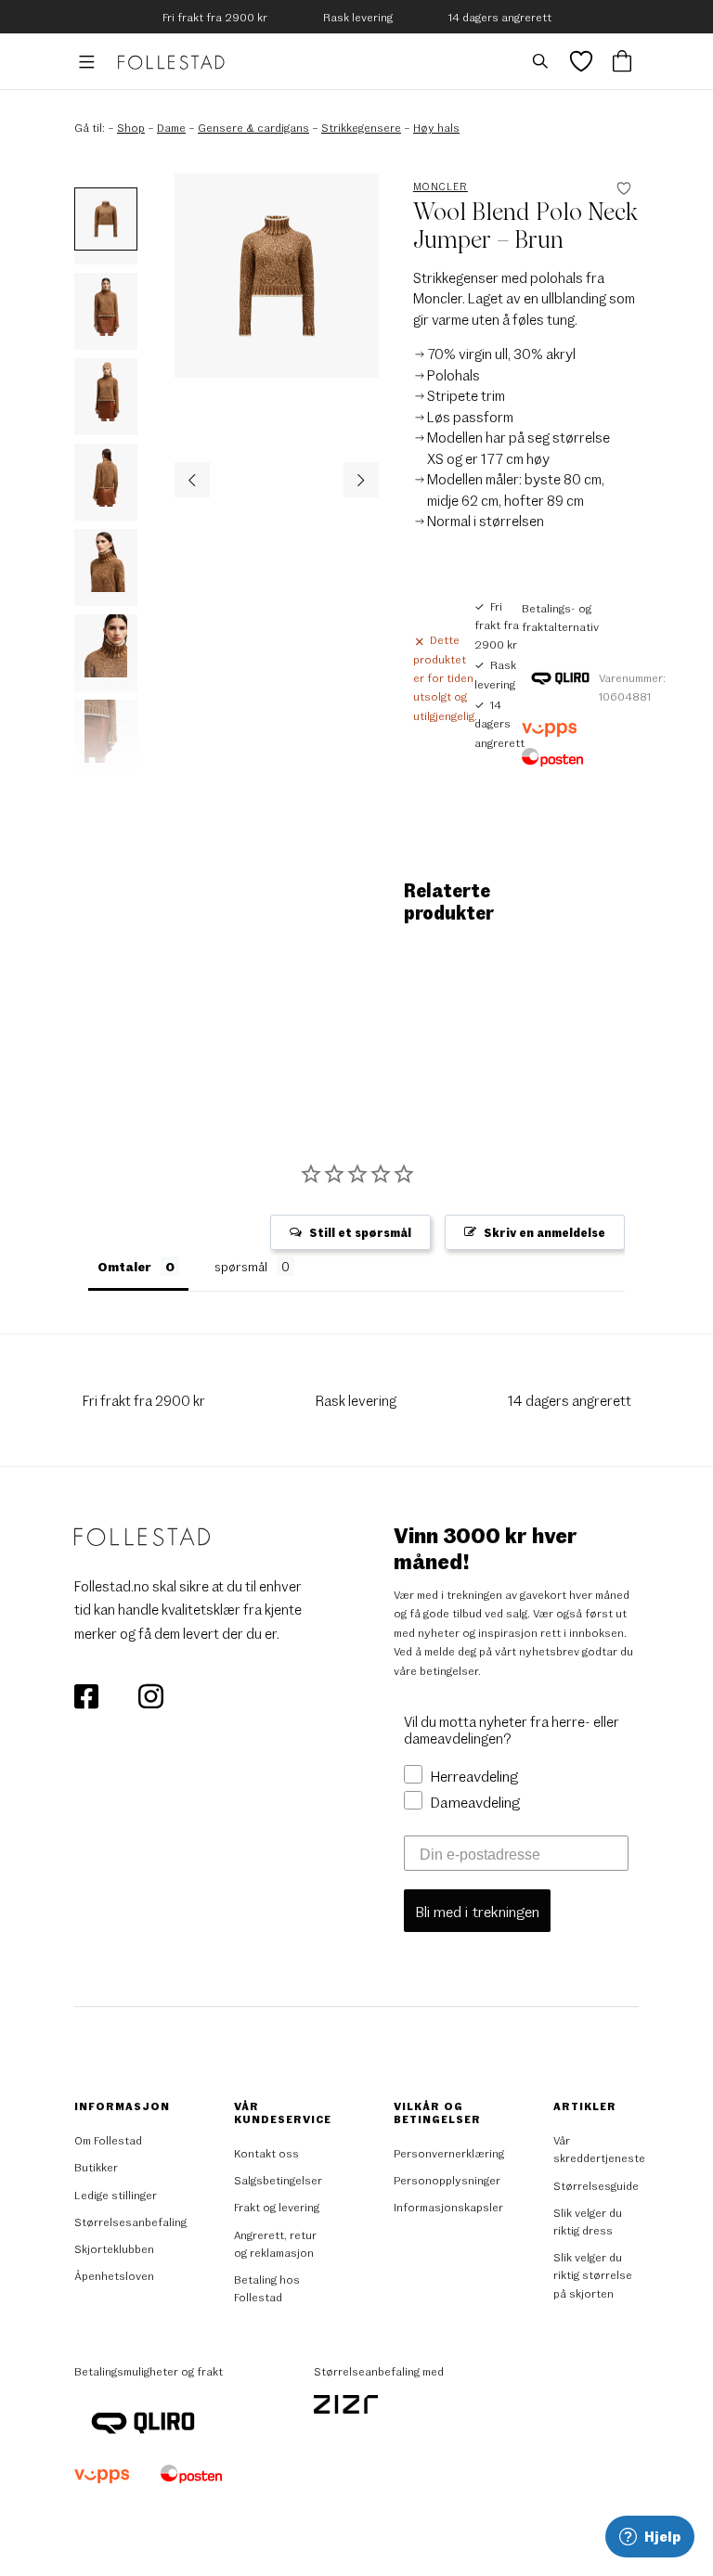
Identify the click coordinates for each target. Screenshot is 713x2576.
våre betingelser (436, 1670)
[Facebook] (88, 1694)
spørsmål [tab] (241, 1266)
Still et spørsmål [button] (360, 1232)
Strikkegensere (361, 127)
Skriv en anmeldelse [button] (544, 1232)
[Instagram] (150, 1694)
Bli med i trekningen (477, 1911)
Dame (171, 127)
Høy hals (436, 127)
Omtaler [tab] (124, 1266)
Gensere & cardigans (253, 127)
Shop (131, 127)
